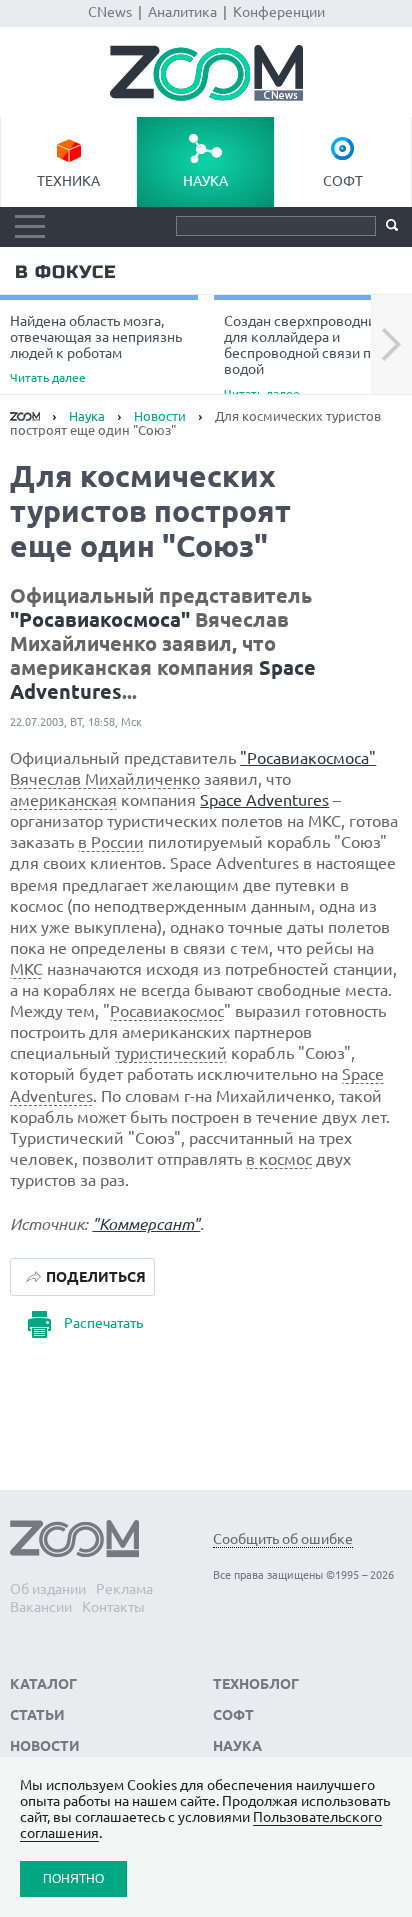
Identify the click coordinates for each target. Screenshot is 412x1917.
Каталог (43, 1684)
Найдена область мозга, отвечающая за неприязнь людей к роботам (96, 348)
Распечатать (103, 1323)
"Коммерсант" (146, 1224)
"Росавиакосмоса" (100, 619)
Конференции (279, 12)
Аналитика (182, 12)
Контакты (113, 1607)
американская (63, 800)
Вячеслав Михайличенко (105, 779)
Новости (160, 416)
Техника (68, 181)
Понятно (73, 1878)
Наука (205, 181)
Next (391, 345)
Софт (343, 181)
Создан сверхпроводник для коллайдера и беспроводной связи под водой (305, 356)
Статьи (37, 1715)
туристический (171, 1053)
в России (111, 842)
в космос (279, 1159)
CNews (110, 12)
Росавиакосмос (167, 1011)
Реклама (124, 1589)
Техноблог (256, 1684)
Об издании (48, 1589)
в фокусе (65, 272)
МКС (26, 969)
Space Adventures (264, 800)
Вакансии (41, 1607)
